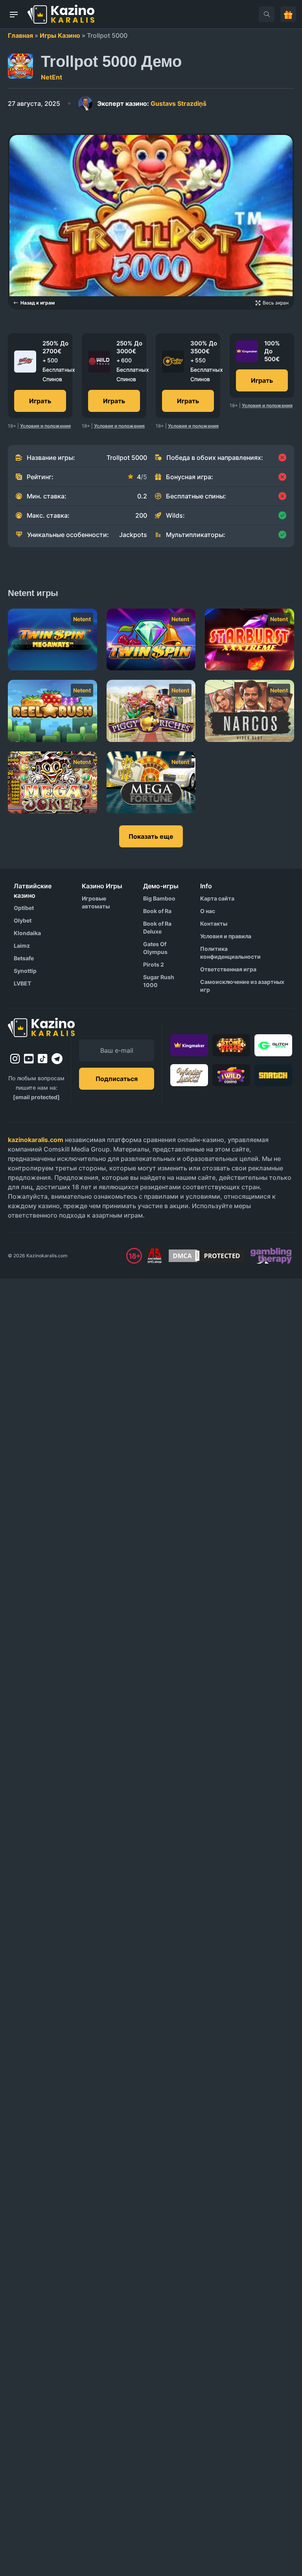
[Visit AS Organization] (155, 1256)
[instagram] (15, 1059)
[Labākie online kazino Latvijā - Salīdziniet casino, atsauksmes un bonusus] (61, 14)
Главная (20, 35)
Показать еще (151, 836)
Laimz (22, 946)
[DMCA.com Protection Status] (206, 1256)
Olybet (23, 920)
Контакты (214, 924)
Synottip (25, 971)
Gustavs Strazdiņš (152, 103)
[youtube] (29, 1059)
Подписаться (117, 1079)
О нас (208, 911)
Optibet (24, 908)
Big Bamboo (159, 898)
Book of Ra (157, 911)
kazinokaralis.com (36, 1140)
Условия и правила (226, 936)
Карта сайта (217, 898)
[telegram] (57, 1059)
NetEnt (52, 77)
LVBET (22, 983)
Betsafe (24, 958)
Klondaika (27, 933)
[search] (267, 14)
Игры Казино (60, 35)
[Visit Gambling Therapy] (271, 1256)
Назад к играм (38, 303)
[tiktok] (43, 1059)
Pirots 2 (154, 964)
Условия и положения (45, 426)
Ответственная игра (228, 969)
